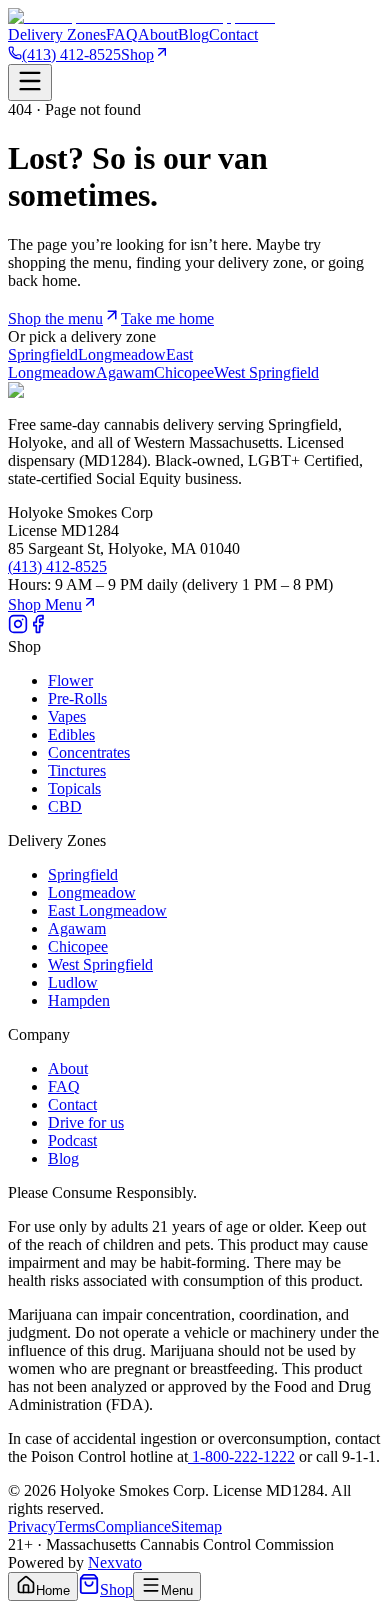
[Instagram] (18, 628)
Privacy (32, 1526)
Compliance (133, 1526)
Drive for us (86, 1122)
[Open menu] (30, 82)
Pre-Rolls (77, 698)
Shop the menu (55, 318)
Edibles (71, 734)
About (158, 34)
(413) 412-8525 (71, 54)
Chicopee (184, 372)
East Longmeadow (107, 910)
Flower (70, 680)
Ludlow (73, 982)
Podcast (72, 1140)
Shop (137, 54)
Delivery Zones (57, 34)
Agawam (125, 372)
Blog (193, 34)
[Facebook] (38, 628)
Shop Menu (45, 604)
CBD (65, 806)
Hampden (79, 1000)
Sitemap (196, 1526)
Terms (75, 1526)
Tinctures (77, 770)
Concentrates (89, 752)
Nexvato (115, 1562)
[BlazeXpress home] (141, 16)
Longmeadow (122, 354)
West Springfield (266, 372)
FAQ (122, 34)
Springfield (43, 354)
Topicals (74, 788)
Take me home (167, 318)
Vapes (67, 716)
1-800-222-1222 (241, 1456)
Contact (233, 34)
